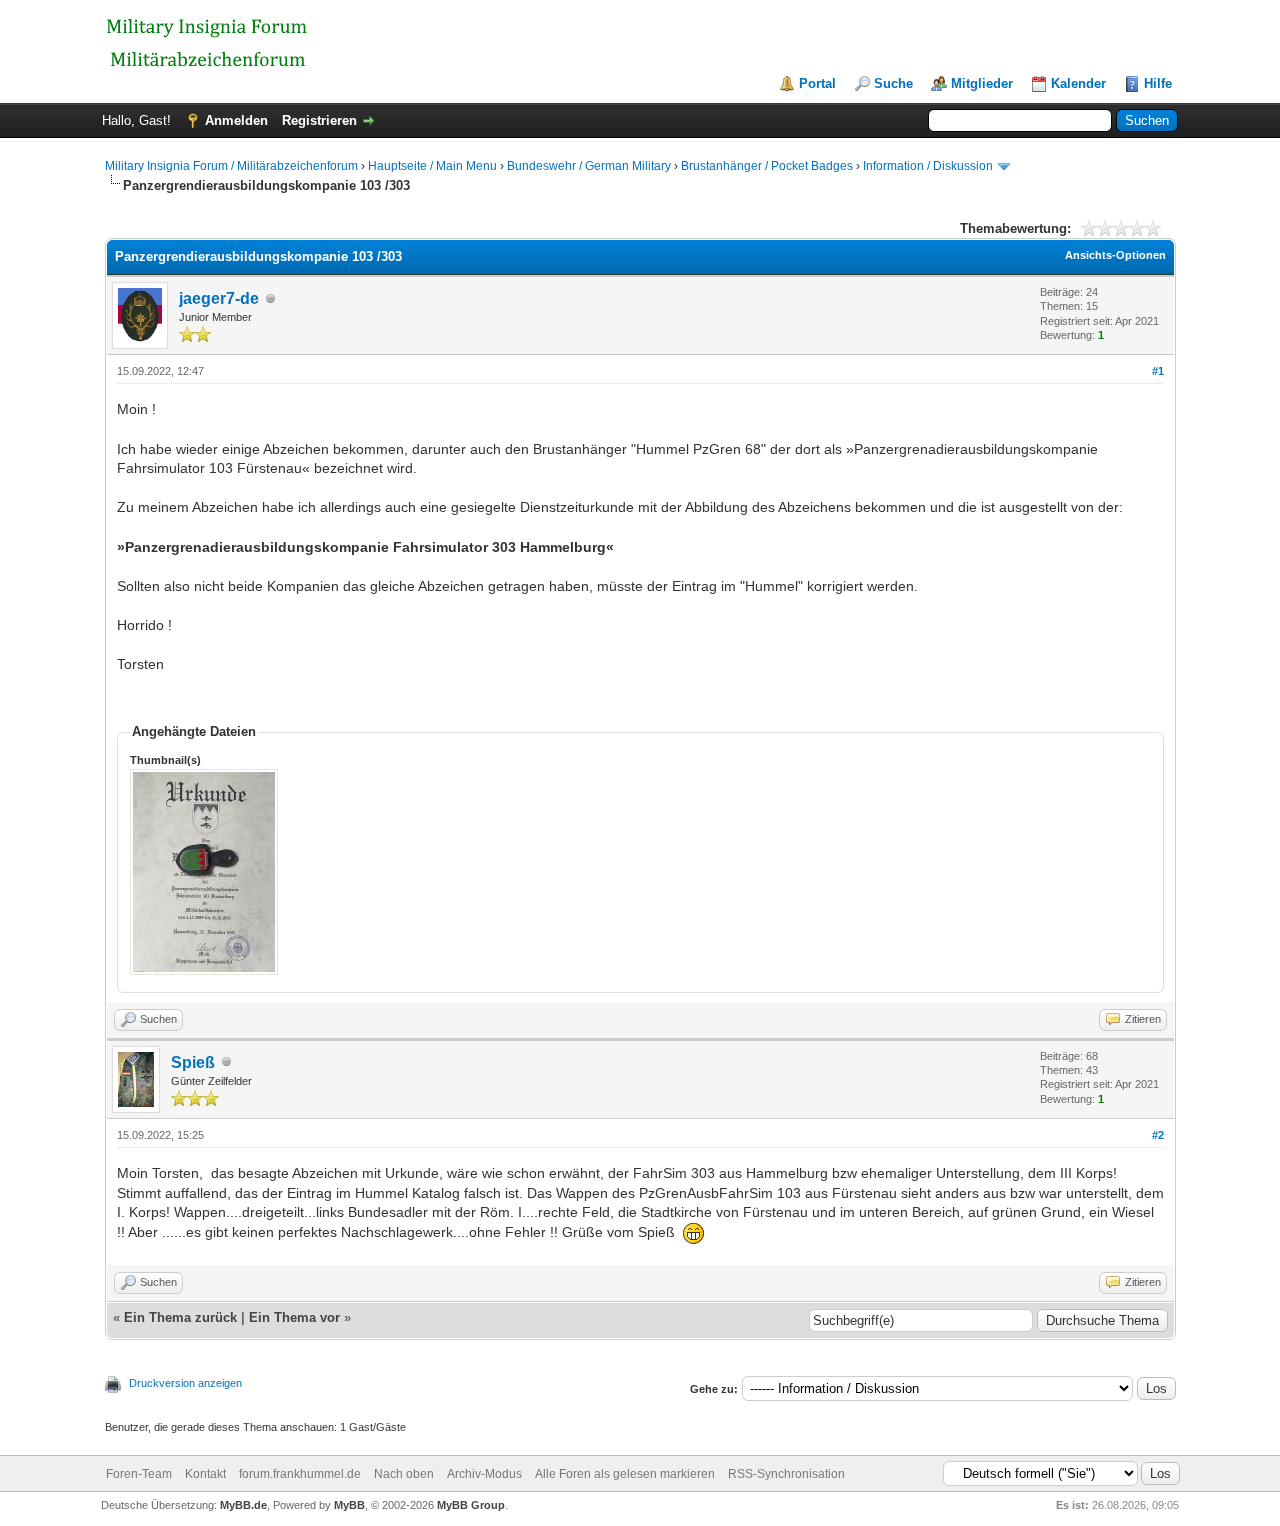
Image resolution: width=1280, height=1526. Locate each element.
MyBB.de (243, 1505)
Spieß (193, 1062)
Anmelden (236, 120)
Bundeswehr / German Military (590, 166)
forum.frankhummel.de (300, 1474)
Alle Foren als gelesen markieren (625, 1474)
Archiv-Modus (484, 1474)
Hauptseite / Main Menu (432, 166)
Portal (817, 83)
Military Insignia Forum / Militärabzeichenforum (231, 166)
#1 (1158, 371)
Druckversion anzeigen (185, 1383)
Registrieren (319, 120)
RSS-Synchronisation (786, 1474)
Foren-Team (139, 1474)
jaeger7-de (219, 298)
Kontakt (205, 1474)
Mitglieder (982, 83)
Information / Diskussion (928, 166)
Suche (893, 83)
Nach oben (404, 1474)
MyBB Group (471, 1505)
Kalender (1078, 83)
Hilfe (1158, 83)
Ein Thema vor (294, 1317)
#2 (1158, 1135)
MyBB (349, 1505)
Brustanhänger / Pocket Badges (767, 166)
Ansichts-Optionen (1115, 255)
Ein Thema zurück (180, 1317)
